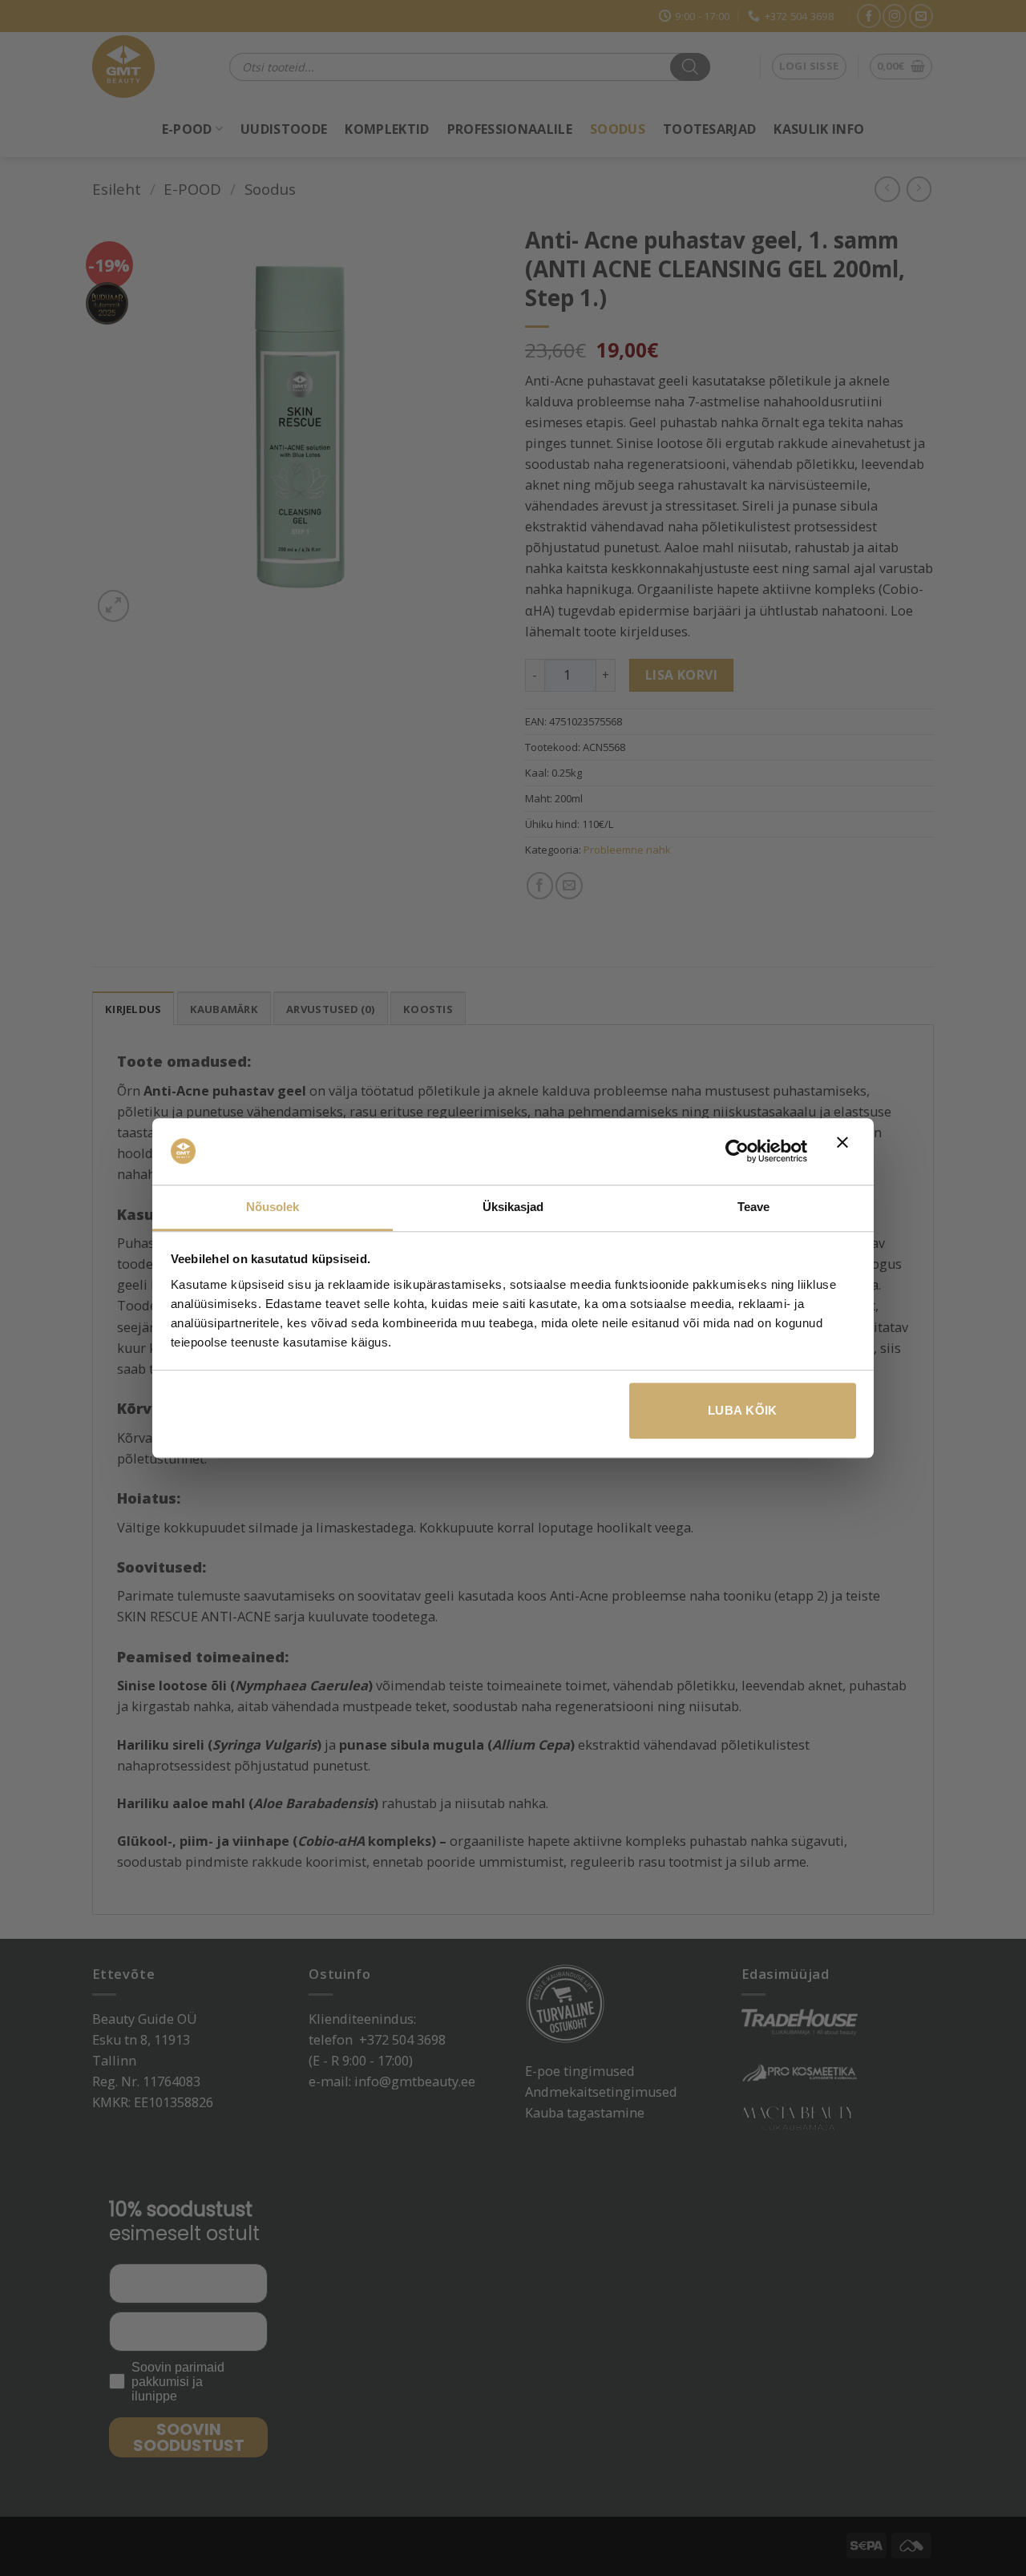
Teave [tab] (754, 1207)
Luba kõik (743, 1410)
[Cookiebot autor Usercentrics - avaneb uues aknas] (737, 1152)
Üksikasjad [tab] (513, 1207)
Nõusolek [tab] (273, 1207)
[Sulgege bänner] (846, 1152)
